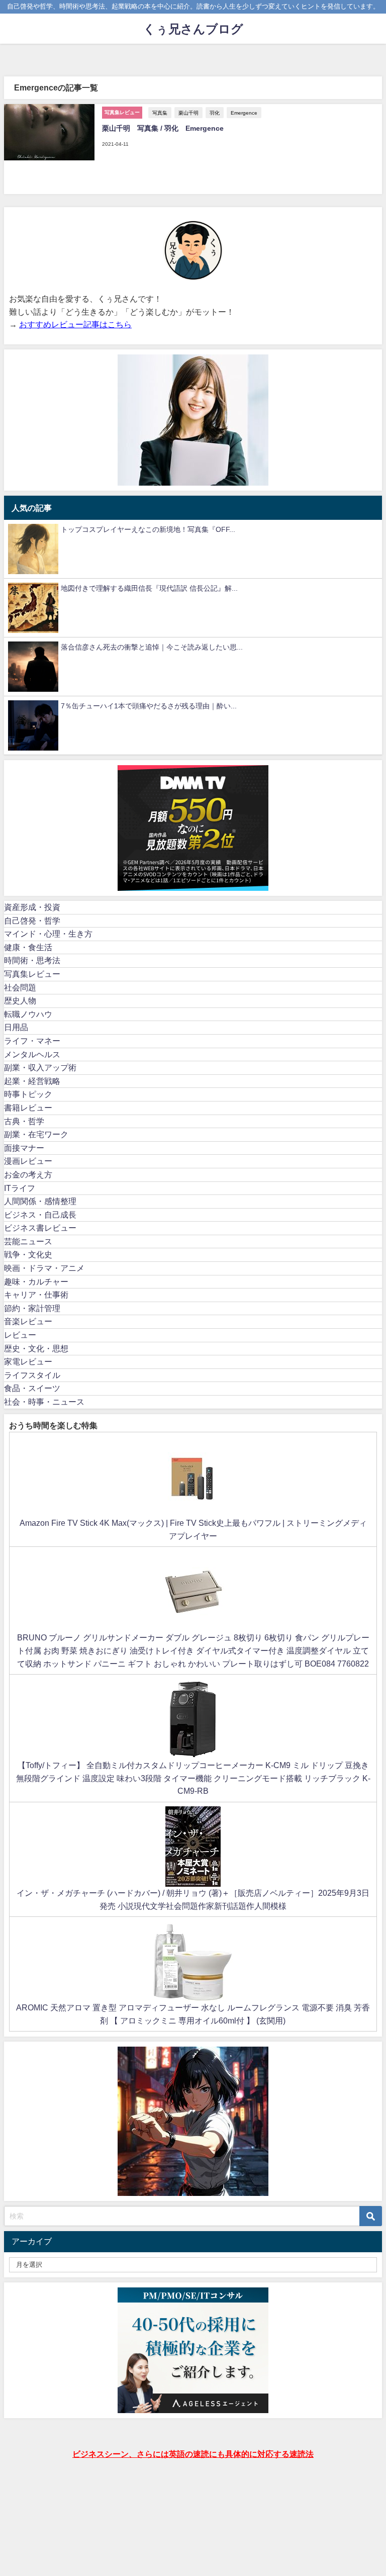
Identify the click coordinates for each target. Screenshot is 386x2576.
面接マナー (24, 1148)
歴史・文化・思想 (36, 1348)
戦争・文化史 (28, 1254)
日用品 (16, 1027)
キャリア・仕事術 (36, 1295)
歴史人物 (20, 1000)
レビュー (20, 1335)
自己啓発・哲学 (32, 921)
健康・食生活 (28, 947)
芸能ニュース (28, 1241)
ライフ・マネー (32, 1041)
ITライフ (20, 1188)
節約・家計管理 (32, 1308)
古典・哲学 (24, 1121)
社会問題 (20, 987)
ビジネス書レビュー (40, 1228)
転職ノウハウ (28, 1014)
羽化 (215, 113)
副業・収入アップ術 (40, 1067)
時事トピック (28, 1094)
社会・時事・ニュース (44, 1402)
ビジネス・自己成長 (40, 1215)
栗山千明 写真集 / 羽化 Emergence (163, 128)
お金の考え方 (28, 1174)
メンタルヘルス (32, 1054)
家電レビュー (28, 1361)
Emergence (244, 113)
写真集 (160, 113)
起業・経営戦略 (32, 1081)
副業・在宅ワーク (36, 1134)
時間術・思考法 (32, 960)
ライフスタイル (32, 1375)
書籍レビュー (28, 1108)
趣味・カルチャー (36, 1281)
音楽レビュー (28, 1321)
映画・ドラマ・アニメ (44, 1268)
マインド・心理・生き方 (48, 934)
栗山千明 (188, 113)
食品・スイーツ (32, 1388)
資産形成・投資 (32, 907)
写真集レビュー (32, 974)
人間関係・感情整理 (40, 1201)
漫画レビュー (28, 1161)
